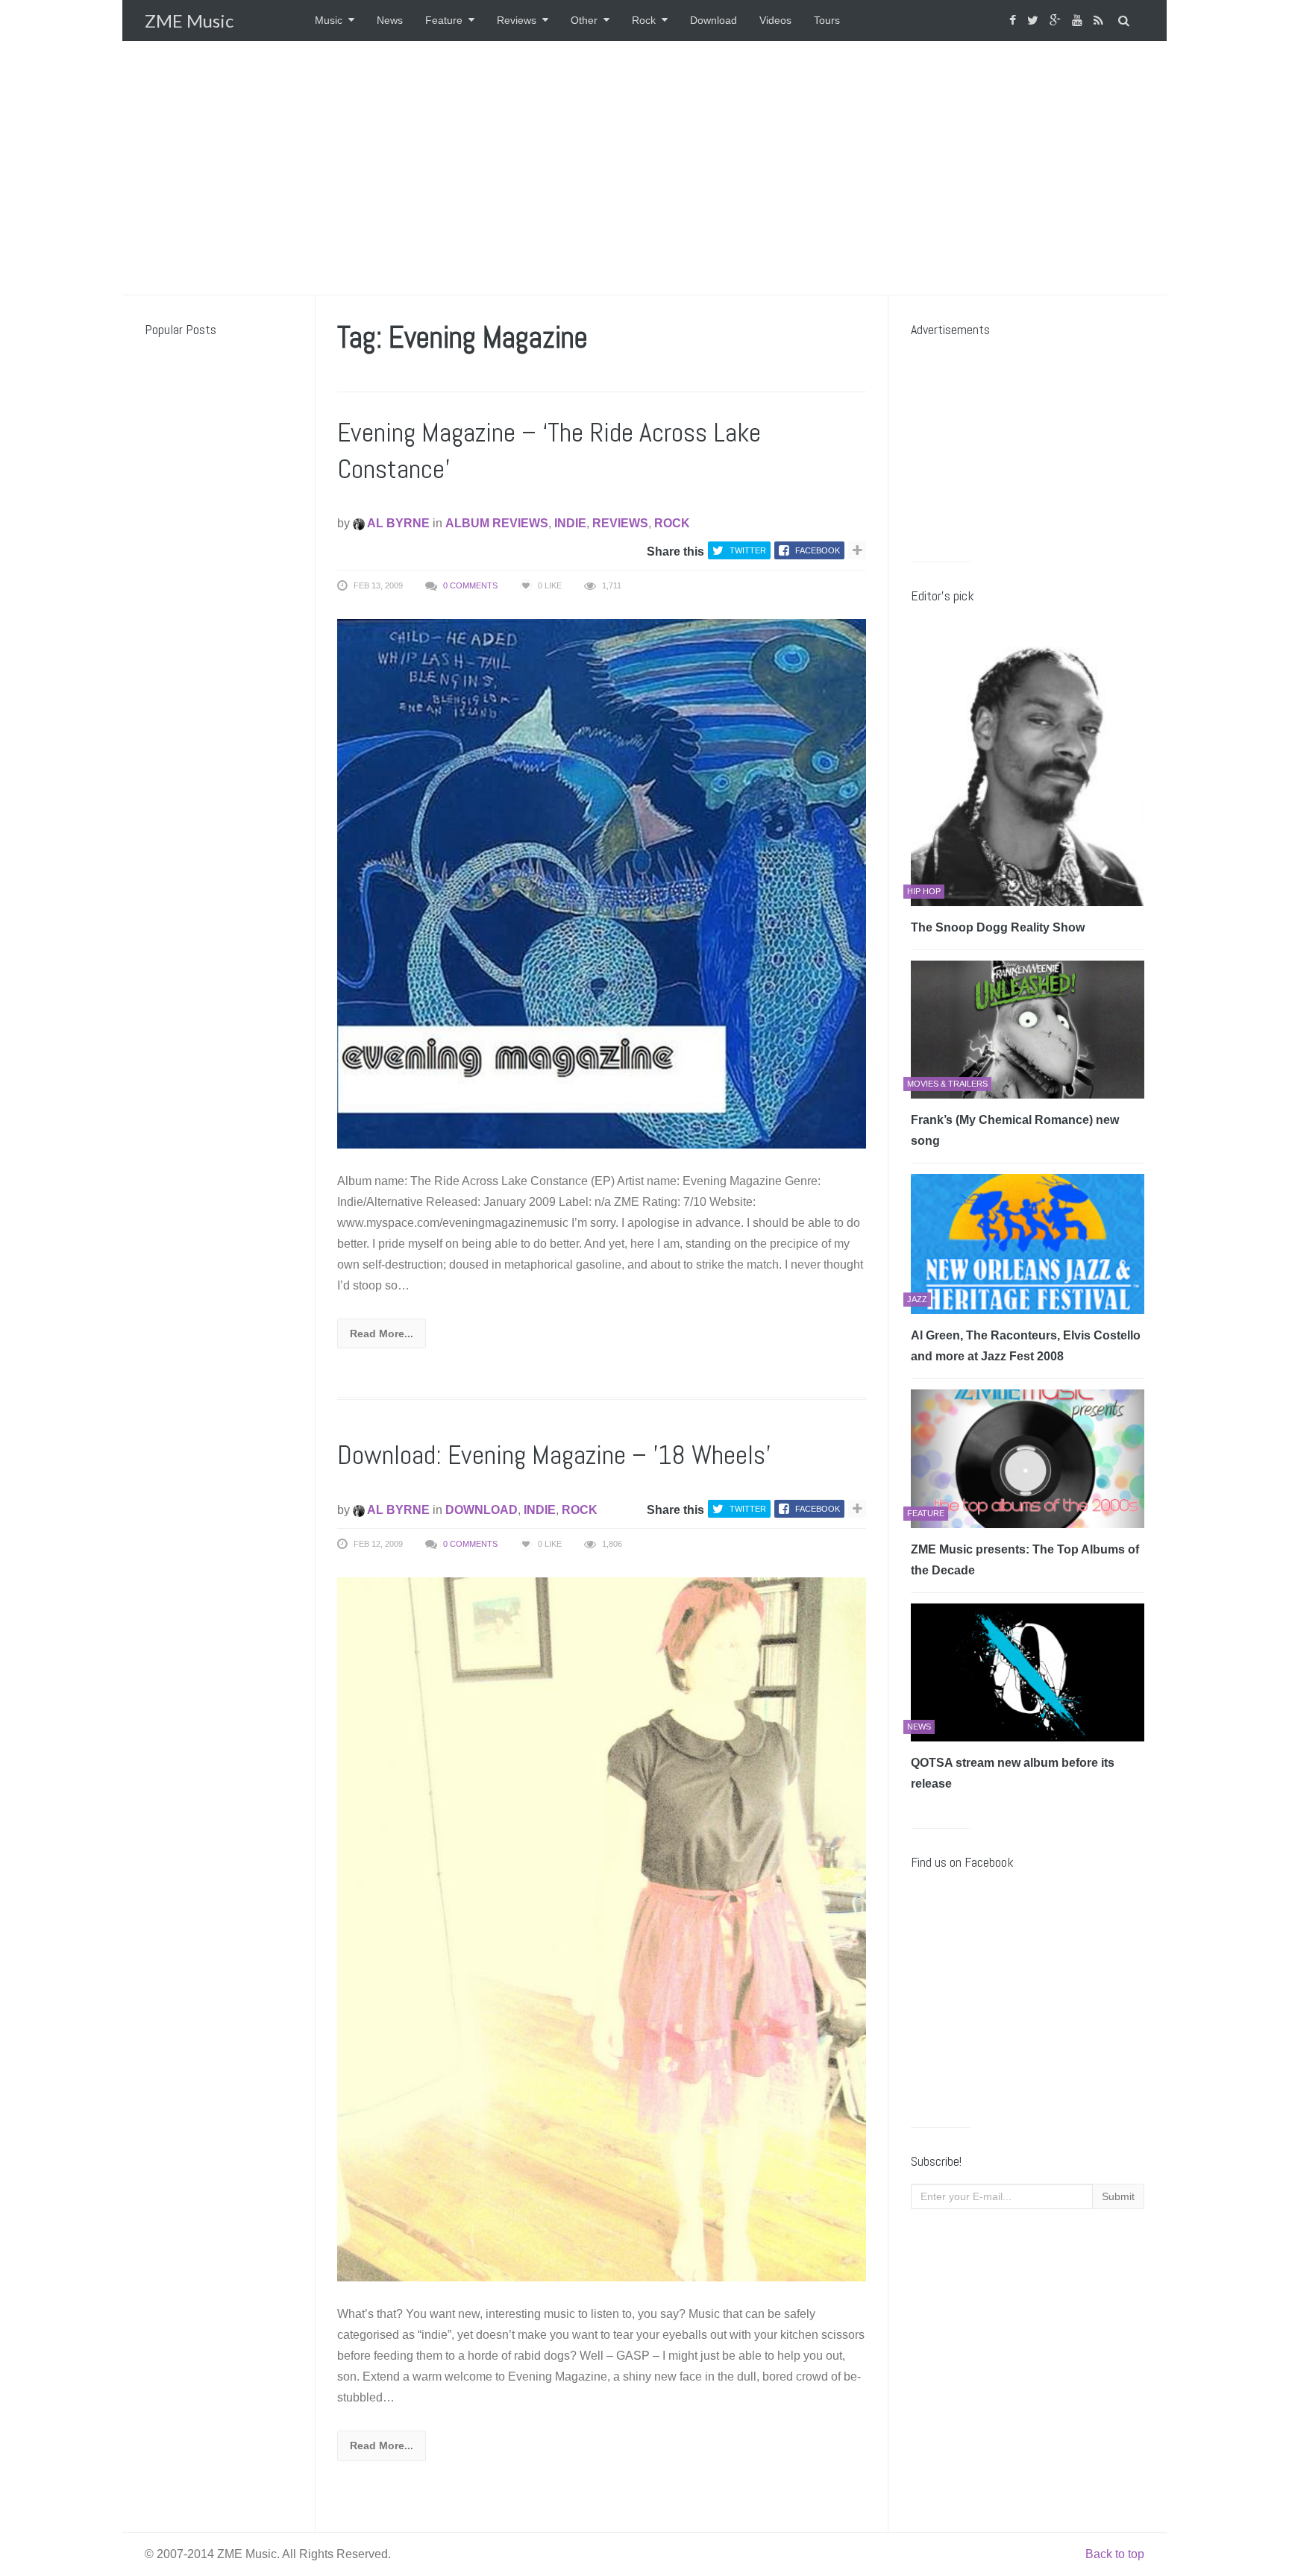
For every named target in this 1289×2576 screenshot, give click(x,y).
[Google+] (1057, 21)
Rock (644, 20)
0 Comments (470, 585)
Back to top (1115, 2554)
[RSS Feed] (1100, 21)
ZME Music (189, 21)
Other (584, 20)
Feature (444, 20)
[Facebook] (1014, 21)
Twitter (748, 550)
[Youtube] (1079, 21)
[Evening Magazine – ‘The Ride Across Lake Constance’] (602, 883)
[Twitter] (1035, 21)
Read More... (382, 1333)
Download (714, 20)
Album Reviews (497, 523)
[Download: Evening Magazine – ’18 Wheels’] (602, 1928)
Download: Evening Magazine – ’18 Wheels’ (554, 1455)
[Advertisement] (644, 168)
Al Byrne (397, 523)
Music (329, 20)
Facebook (818, 550)
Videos (775, 20)
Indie (570, 523)
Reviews (517, 20)
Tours (827, 20)
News (390, 20)
